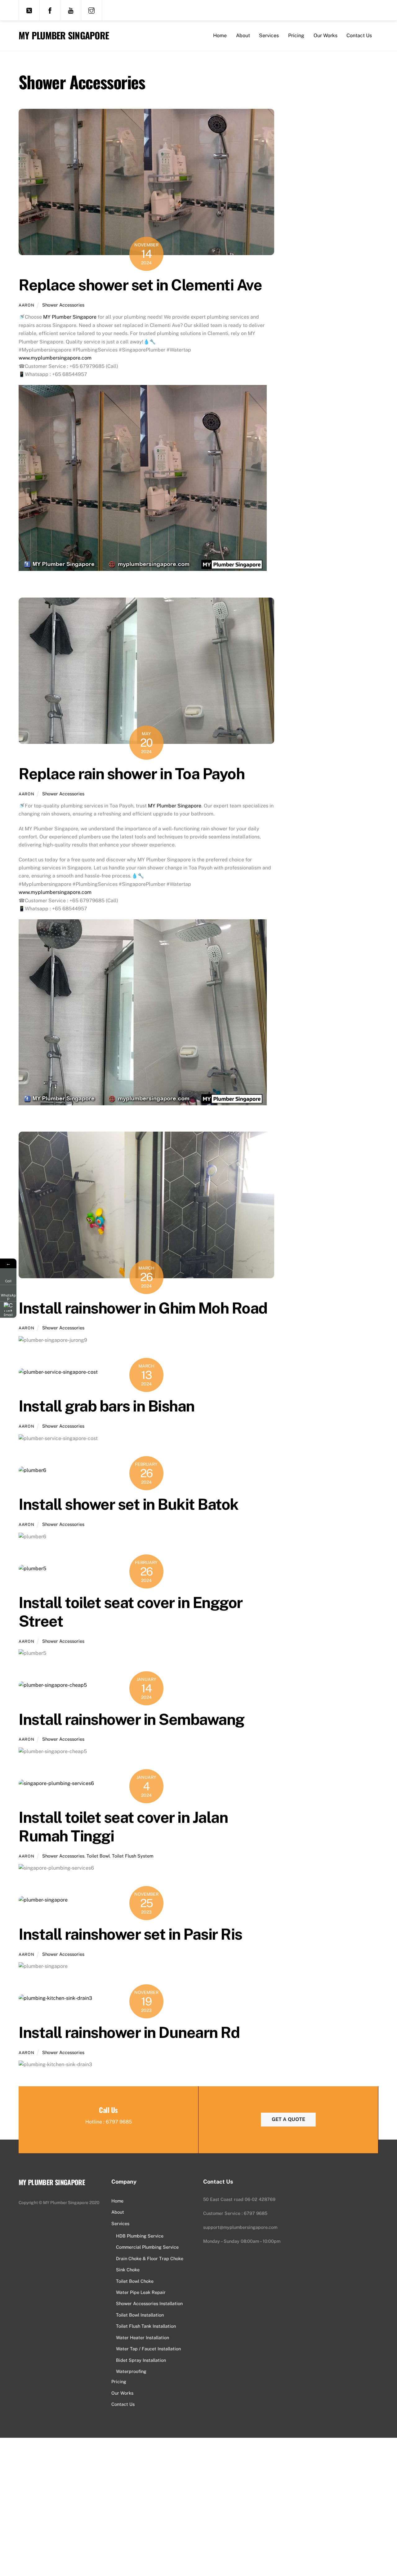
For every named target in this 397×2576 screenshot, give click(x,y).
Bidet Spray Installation (141, 2360)
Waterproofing (131, 2371)
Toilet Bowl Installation (140, 2315)
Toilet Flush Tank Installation (146, 2326)
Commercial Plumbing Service (147, 2247)
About (243, 35)
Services (269, 35)
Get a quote (288, 2119)
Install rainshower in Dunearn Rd (129, 2032)
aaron (26, 305)
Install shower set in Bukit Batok (129, 1504)
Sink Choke (128, 2270)
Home (220, 35)
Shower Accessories (63, 305)
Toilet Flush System (133, 1856)
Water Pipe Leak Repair (141, 2292)
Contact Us (359, 35)
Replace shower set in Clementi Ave (140, 285)
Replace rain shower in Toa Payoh (132, 774)
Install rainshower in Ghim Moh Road (143, 1308)
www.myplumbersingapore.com (55, 358)
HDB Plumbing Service (140, 2236)
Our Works (326, 35)
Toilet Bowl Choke (135, 2281)
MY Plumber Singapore (69, 317)
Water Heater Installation (143, 2337)
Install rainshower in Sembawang (132, 1719)
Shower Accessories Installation (149, 2303)
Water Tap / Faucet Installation (148, 2349)
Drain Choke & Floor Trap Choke (150, 2258)
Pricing (296, 35)
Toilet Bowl (98, 1856)
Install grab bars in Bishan (107, 1406)
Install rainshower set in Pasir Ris (130, 1934)
